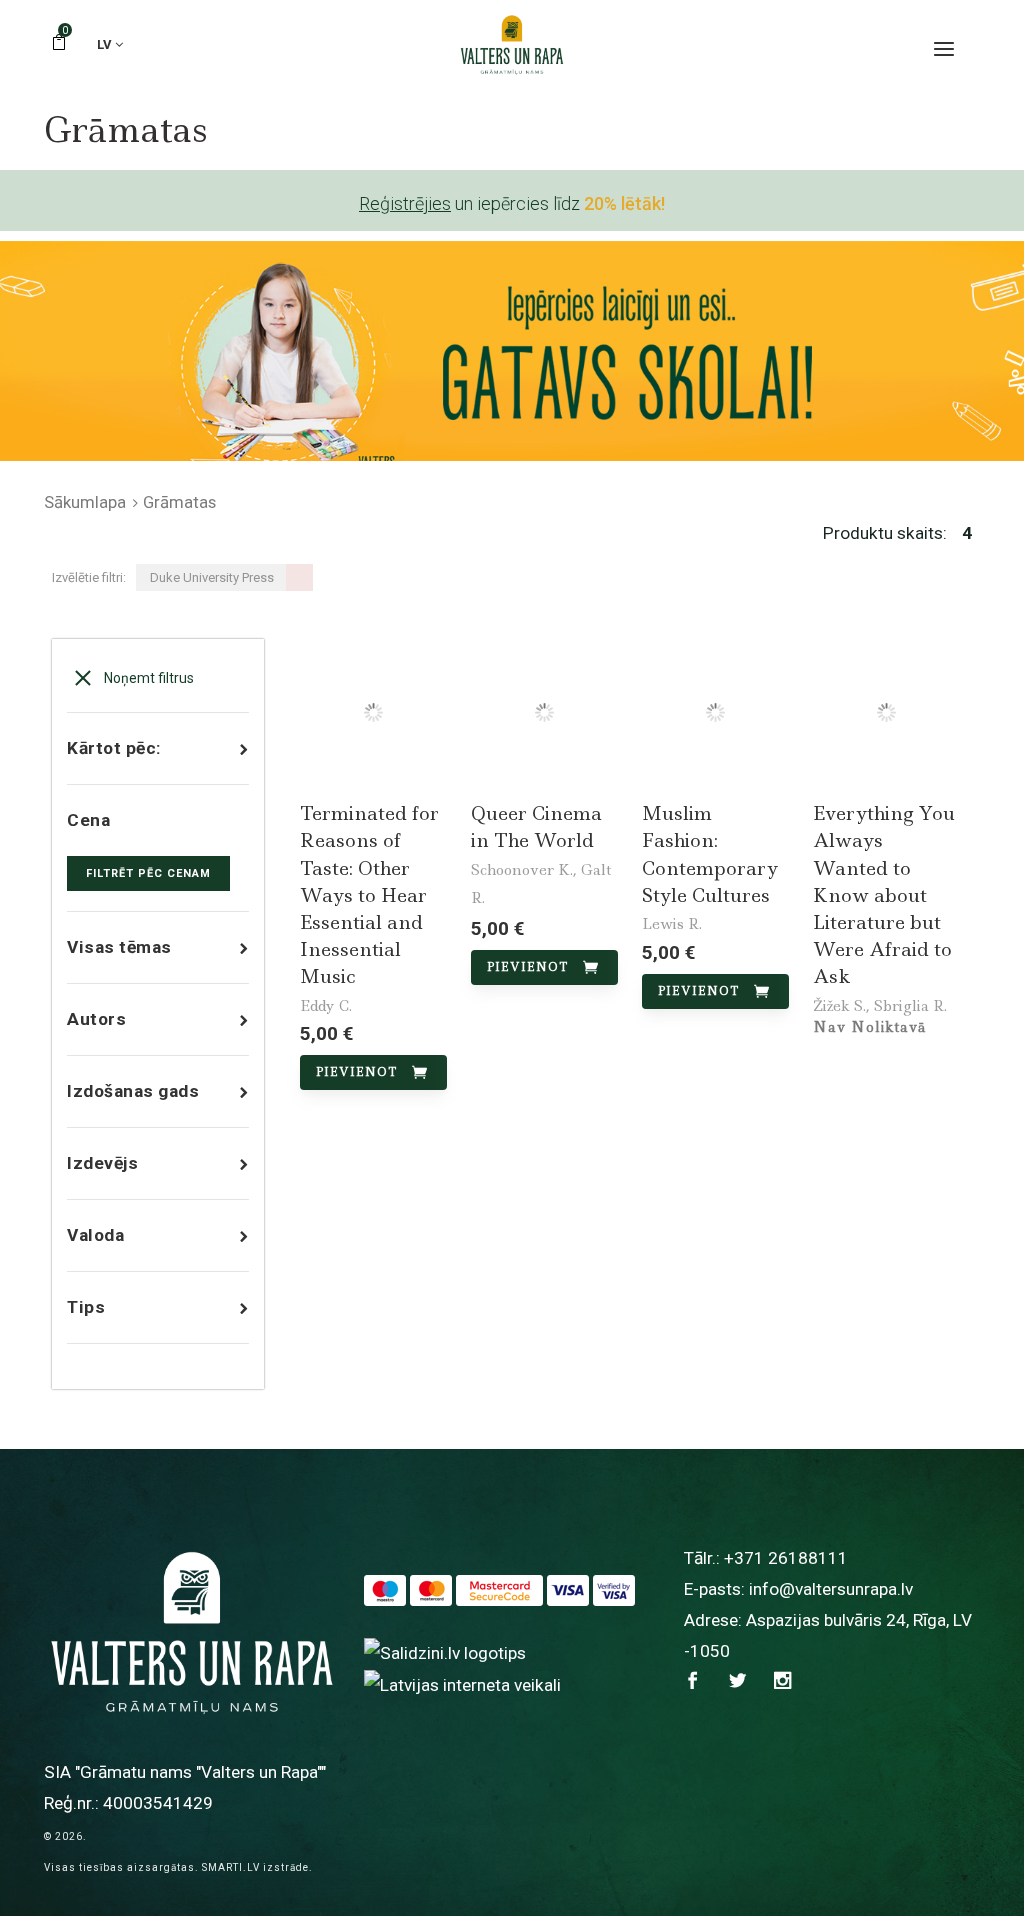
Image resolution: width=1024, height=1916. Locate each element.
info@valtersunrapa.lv (831, 1589)
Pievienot (356, 1072)
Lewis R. (672, 924)
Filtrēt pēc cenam (148, 873)
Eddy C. (326, 1006)
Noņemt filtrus (147, 678)
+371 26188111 (786, 1558)
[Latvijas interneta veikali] (462, 1684)
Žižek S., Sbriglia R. (880, 1006)
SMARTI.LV (231, 1867)
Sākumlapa (85, 502)
